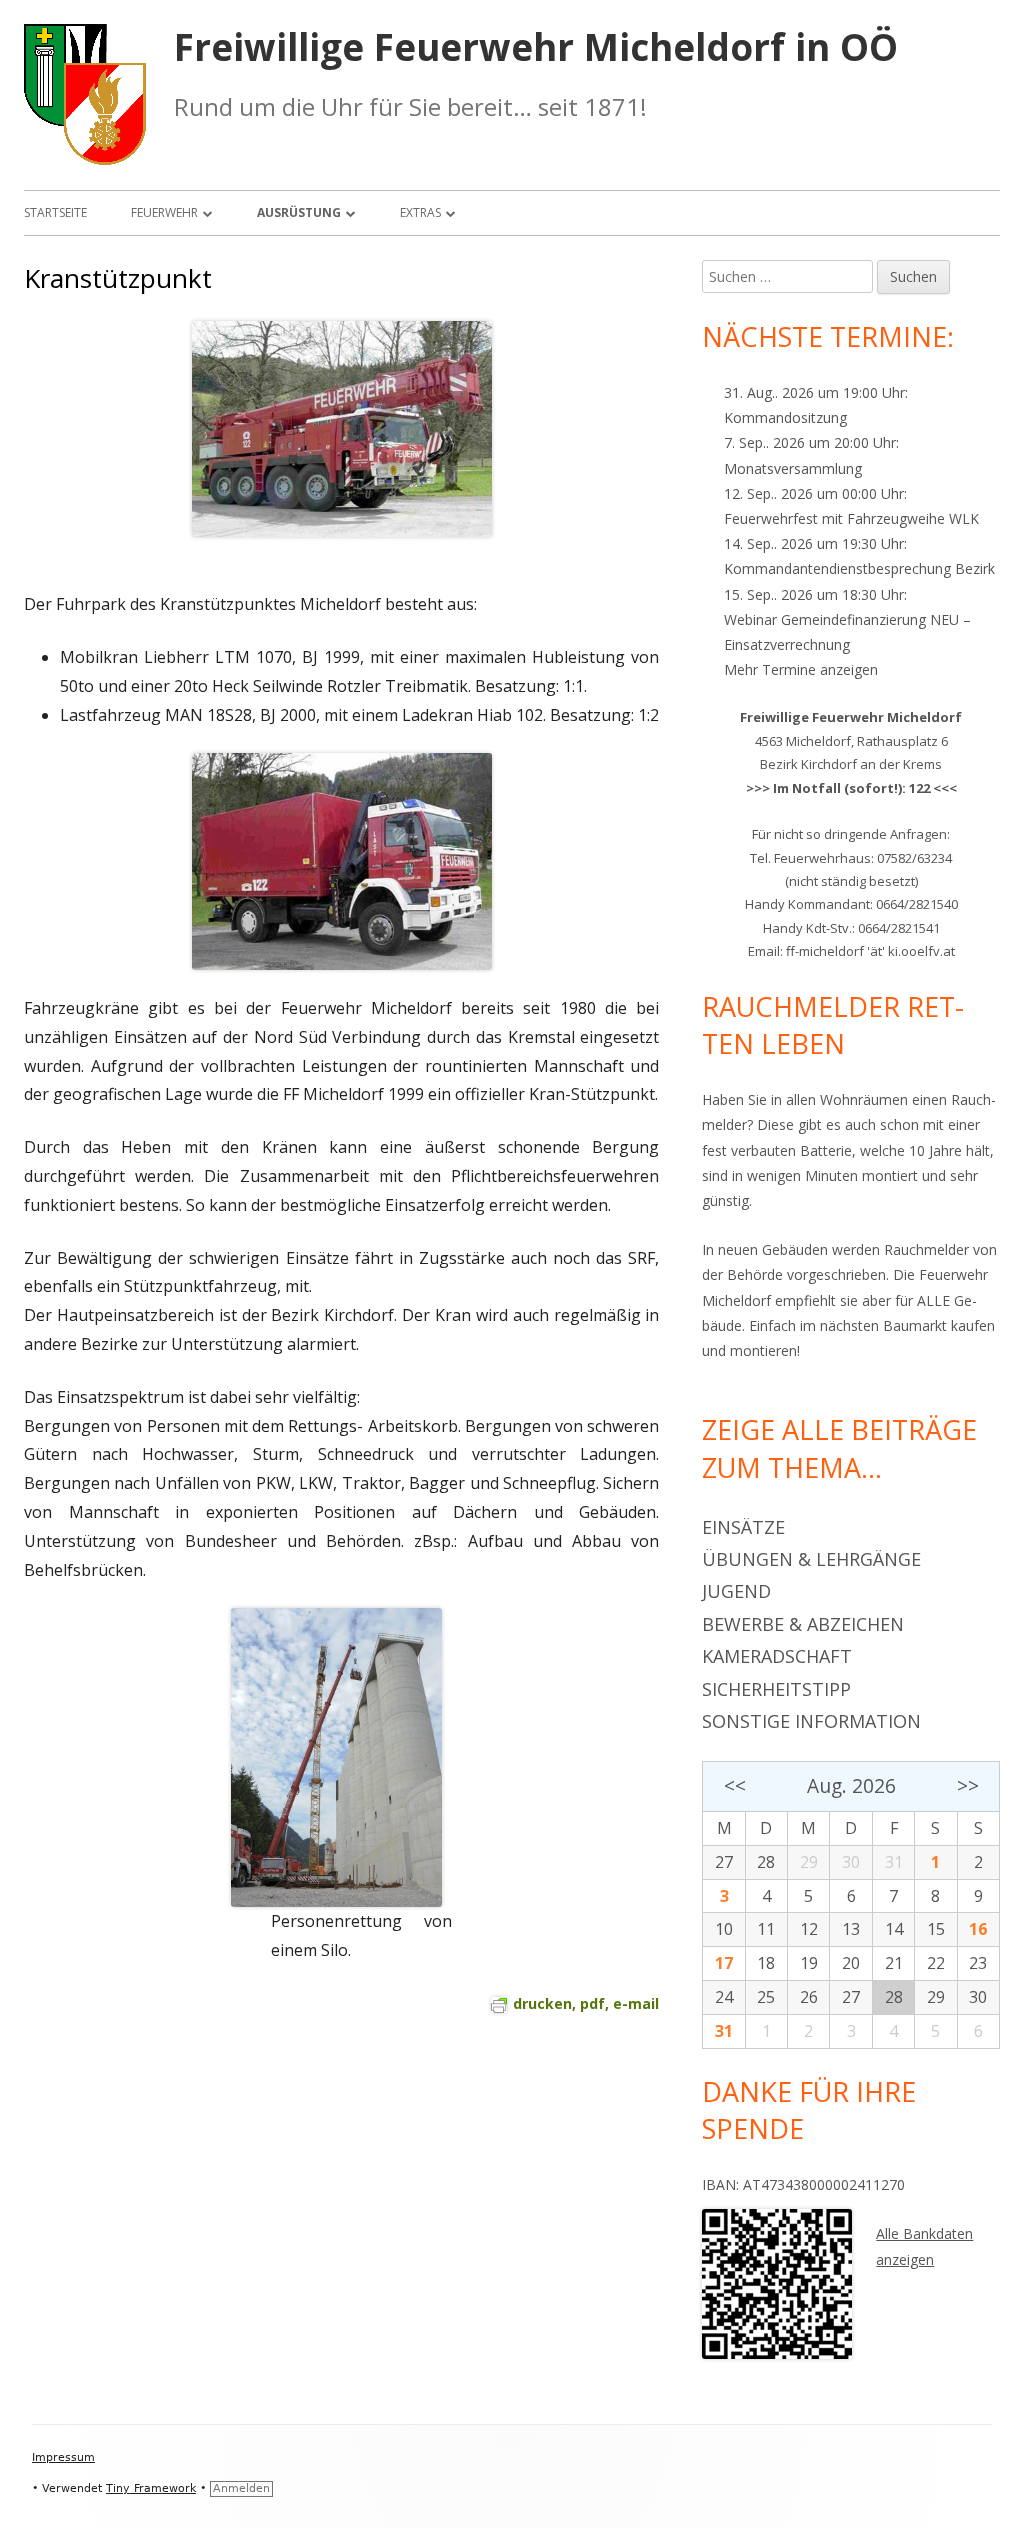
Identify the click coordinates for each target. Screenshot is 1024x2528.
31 (724, 2031)
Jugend (736, 1591)
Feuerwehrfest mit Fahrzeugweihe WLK (851, 518)
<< (734, 1785)
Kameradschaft (777, 1656)
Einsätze (743, 1527)
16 (978, 1929)
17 (724, 1963)
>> (968, 1785)
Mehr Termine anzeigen (801, 669)
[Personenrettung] (336, 1756)
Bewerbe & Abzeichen (803, 1624)
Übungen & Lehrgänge (811, 1559)
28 (766, 1862)
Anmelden (241, 2488)
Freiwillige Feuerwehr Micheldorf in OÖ (536, 47)
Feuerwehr (164, 212)
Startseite (55, 212)
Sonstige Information (811, 1721)
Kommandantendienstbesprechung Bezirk (859, 568)
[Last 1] (341, 861)
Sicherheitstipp (776, 1689)
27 (724, 1862)
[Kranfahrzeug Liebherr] (341, 429)
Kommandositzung (785, 417)
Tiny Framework (151, 2488)
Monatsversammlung (793, 468)
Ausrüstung (299, 212)
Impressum (63, 2457)
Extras (420, 212)
